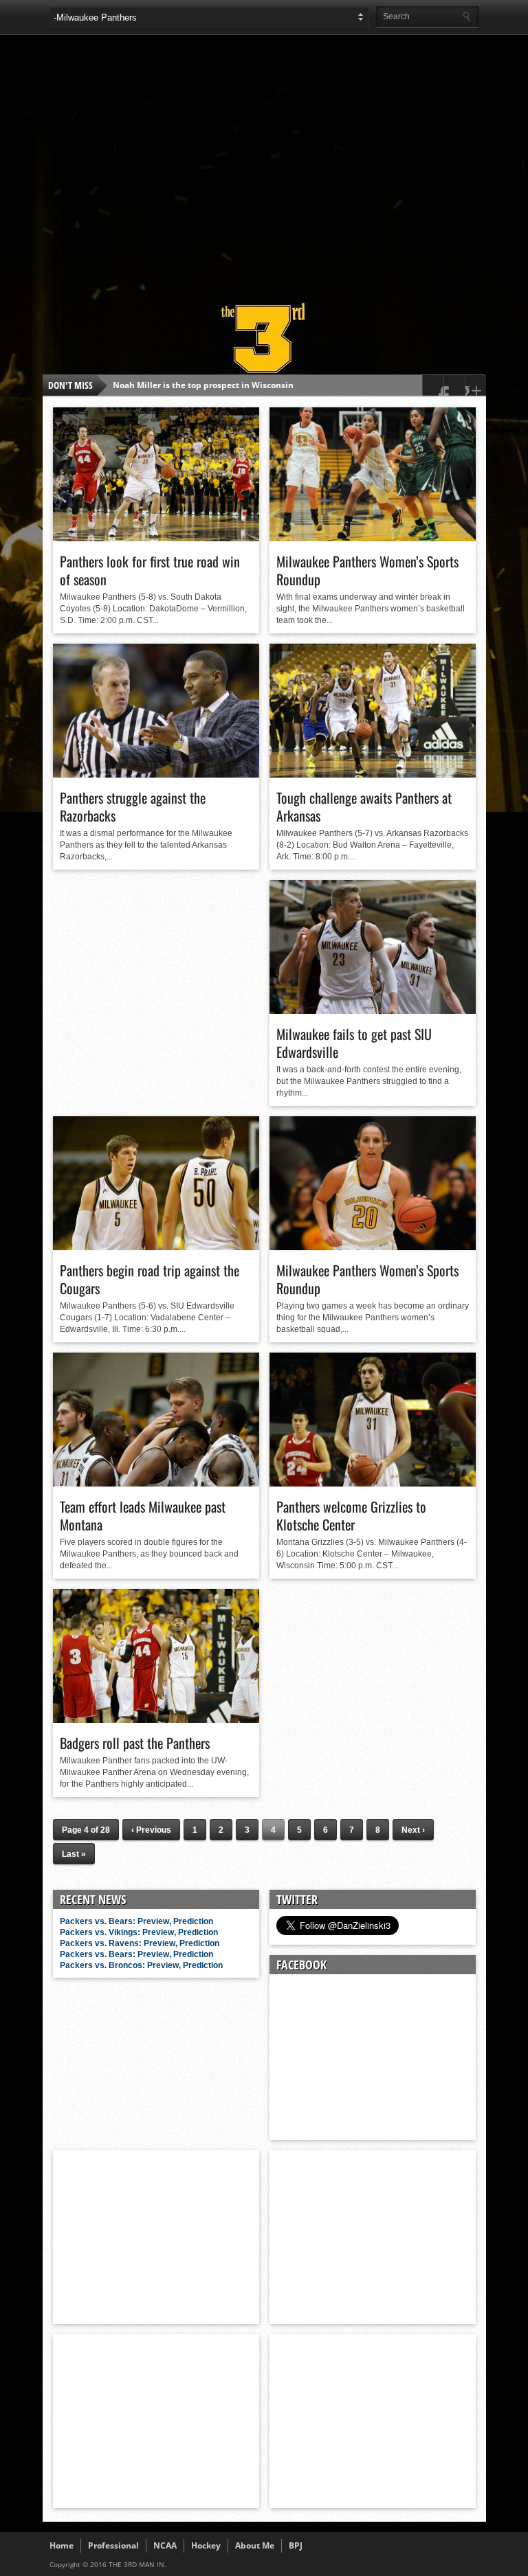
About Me (255, 2545)
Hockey (206, 2545)
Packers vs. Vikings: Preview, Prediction (139, 1932)
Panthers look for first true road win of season (150, 570)
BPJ (296, 2545)
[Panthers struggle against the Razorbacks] (156, 774)
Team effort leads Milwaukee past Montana (143, 1515)
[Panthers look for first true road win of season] (156, 538)
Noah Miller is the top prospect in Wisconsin (203, 385)
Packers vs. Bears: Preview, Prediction (136, 1921)
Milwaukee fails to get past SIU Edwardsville (354, 1043)
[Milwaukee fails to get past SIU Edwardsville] (373, 1010)
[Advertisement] (289, 161)
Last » (74, 1854)
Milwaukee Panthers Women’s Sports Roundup (367, 570)
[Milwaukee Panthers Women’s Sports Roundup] (373, 538)
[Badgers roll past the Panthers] (156, 1719)
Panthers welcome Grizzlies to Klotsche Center (351, 1515)
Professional (113, 2545)
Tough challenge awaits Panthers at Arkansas (364, 806)
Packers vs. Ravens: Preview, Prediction (140, 1943)
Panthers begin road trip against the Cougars (150, 1279)
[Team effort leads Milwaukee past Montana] (156, 1483)
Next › (413, 1830)
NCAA (165, 2545)
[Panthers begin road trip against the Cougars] (156, 1247)
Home (62, 2545)
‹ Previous (151, 1830)
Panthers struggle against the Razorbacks (133, 806)
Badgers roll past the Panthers (135, 1743)
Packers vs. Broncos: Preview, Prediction (141, 1965)
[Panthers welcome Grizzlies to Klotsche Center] (373, 1483)
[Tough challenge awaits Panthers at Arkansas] (373, 774)
